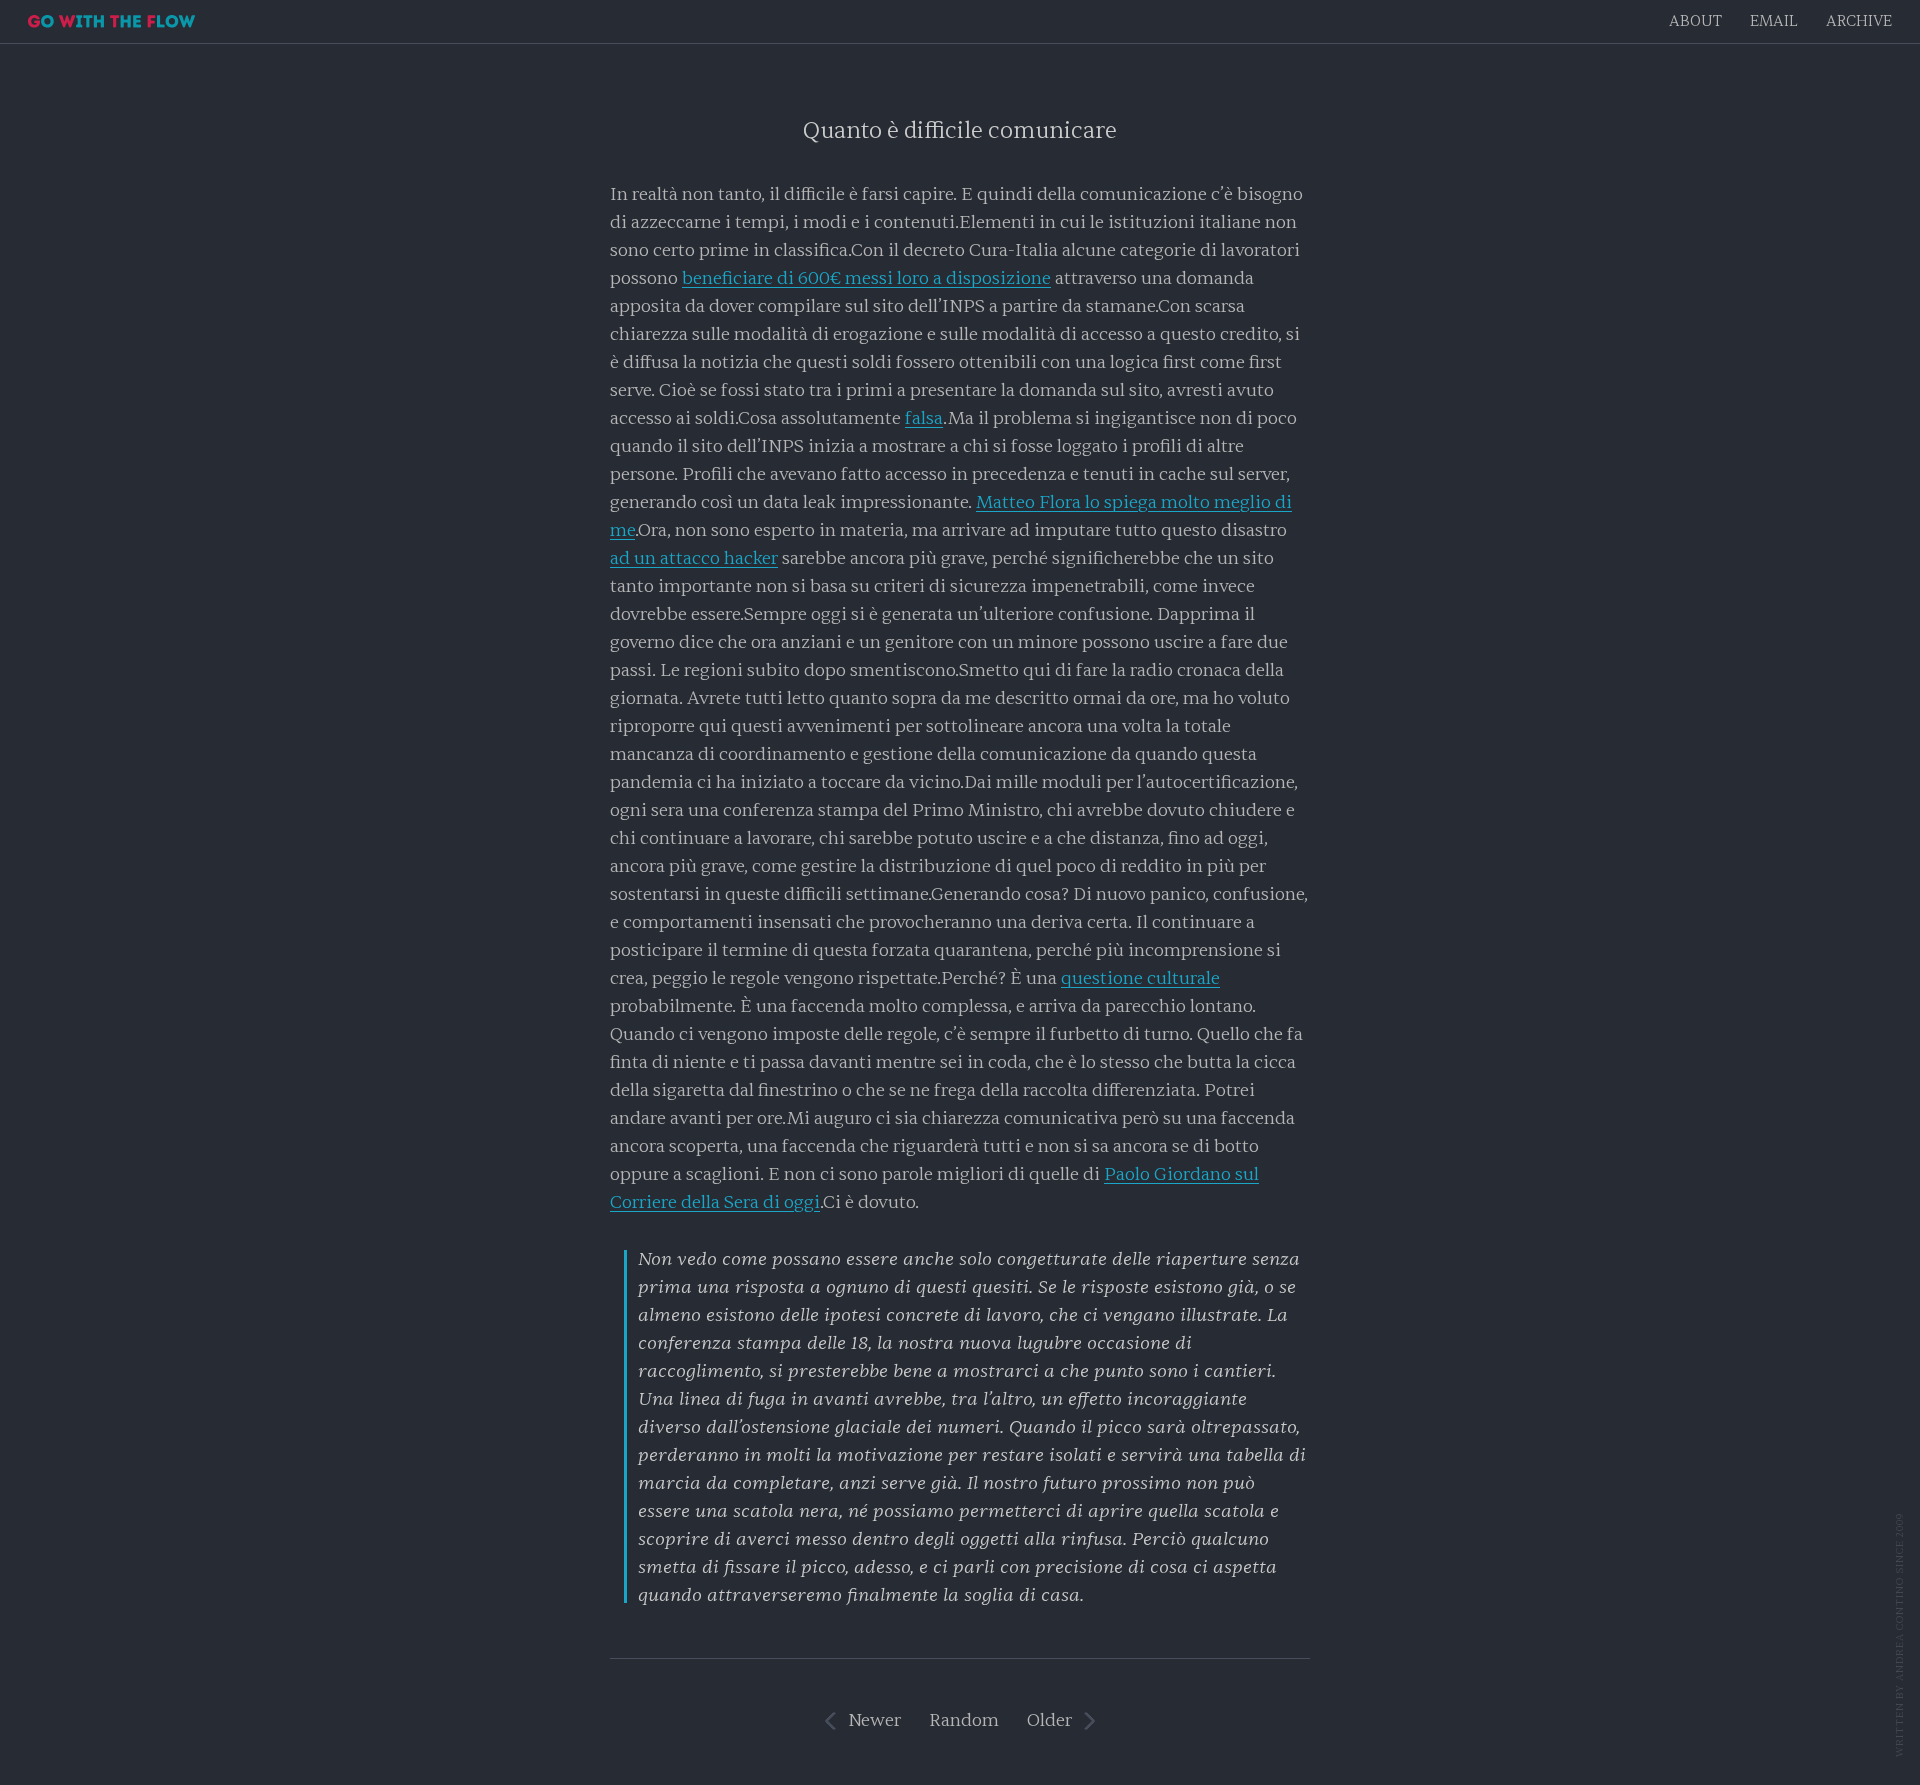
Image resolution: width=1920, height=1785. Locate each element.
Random (964, 1720)
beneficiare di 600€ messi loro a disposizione (866, 278)
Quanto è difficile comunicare (960, 130)
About (1695, 21)
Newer (874, 1720)
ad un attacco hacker (694, 558)
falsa (924, 418)
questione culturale (1140, 978)
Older (1049, 1720)
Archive (1859, 21)
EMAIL (1774, 21)
